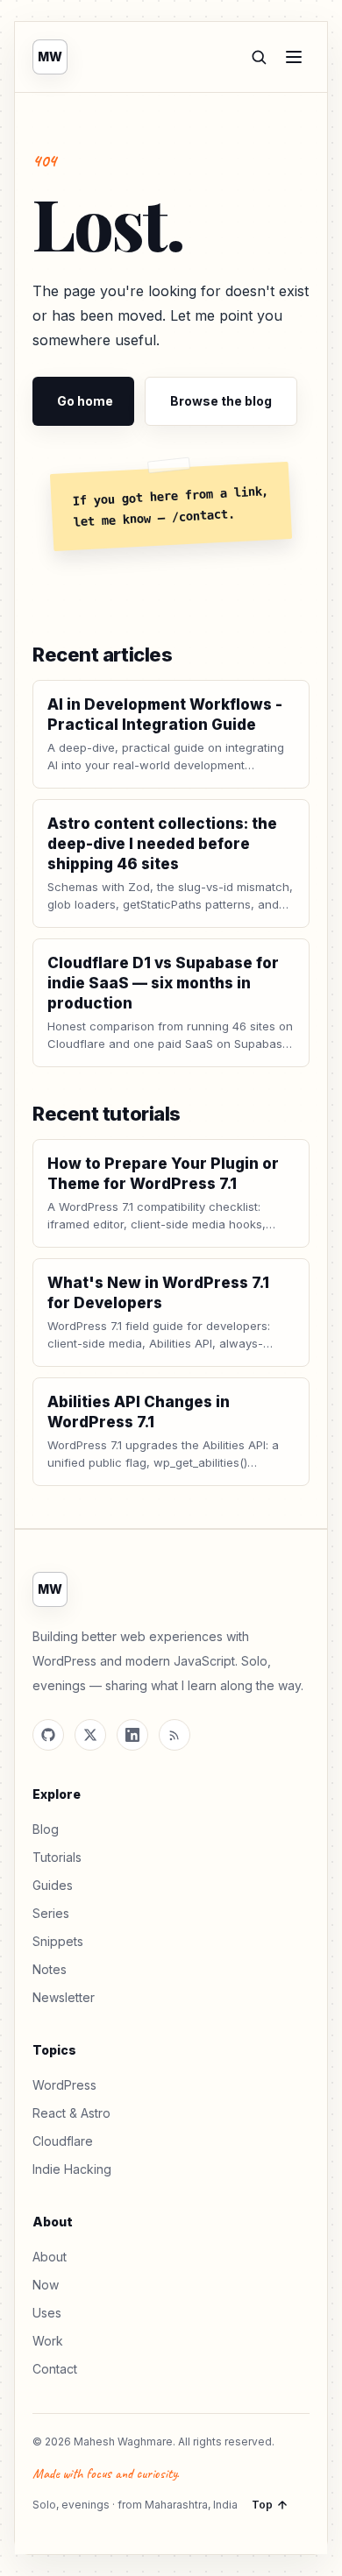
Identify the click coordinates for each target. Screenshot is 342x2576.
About (50, 2257)
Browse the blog (221, 401)
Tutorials (57, 1857)
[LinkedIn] (132, 1735)
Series (51, 1913)
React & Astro (71, 2113)
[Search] (259, 57)
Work (48, 2341)
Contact (55, 2369)
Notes (50, 1969)
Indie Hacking (72, 2169)
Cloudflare (63, 2141)
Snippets (58, 1941)
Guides (53, 1885)
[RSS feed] (175, 1735)
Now (46, 2285)
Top (262, 2505)
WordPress (64, 2085)
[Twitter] (90, 1735)
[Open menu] (294, 57)
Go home (85, 401)
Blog (46, 1829)
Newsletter (64, 1997)
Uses (47, 2313)
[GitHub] (48, 1735)
